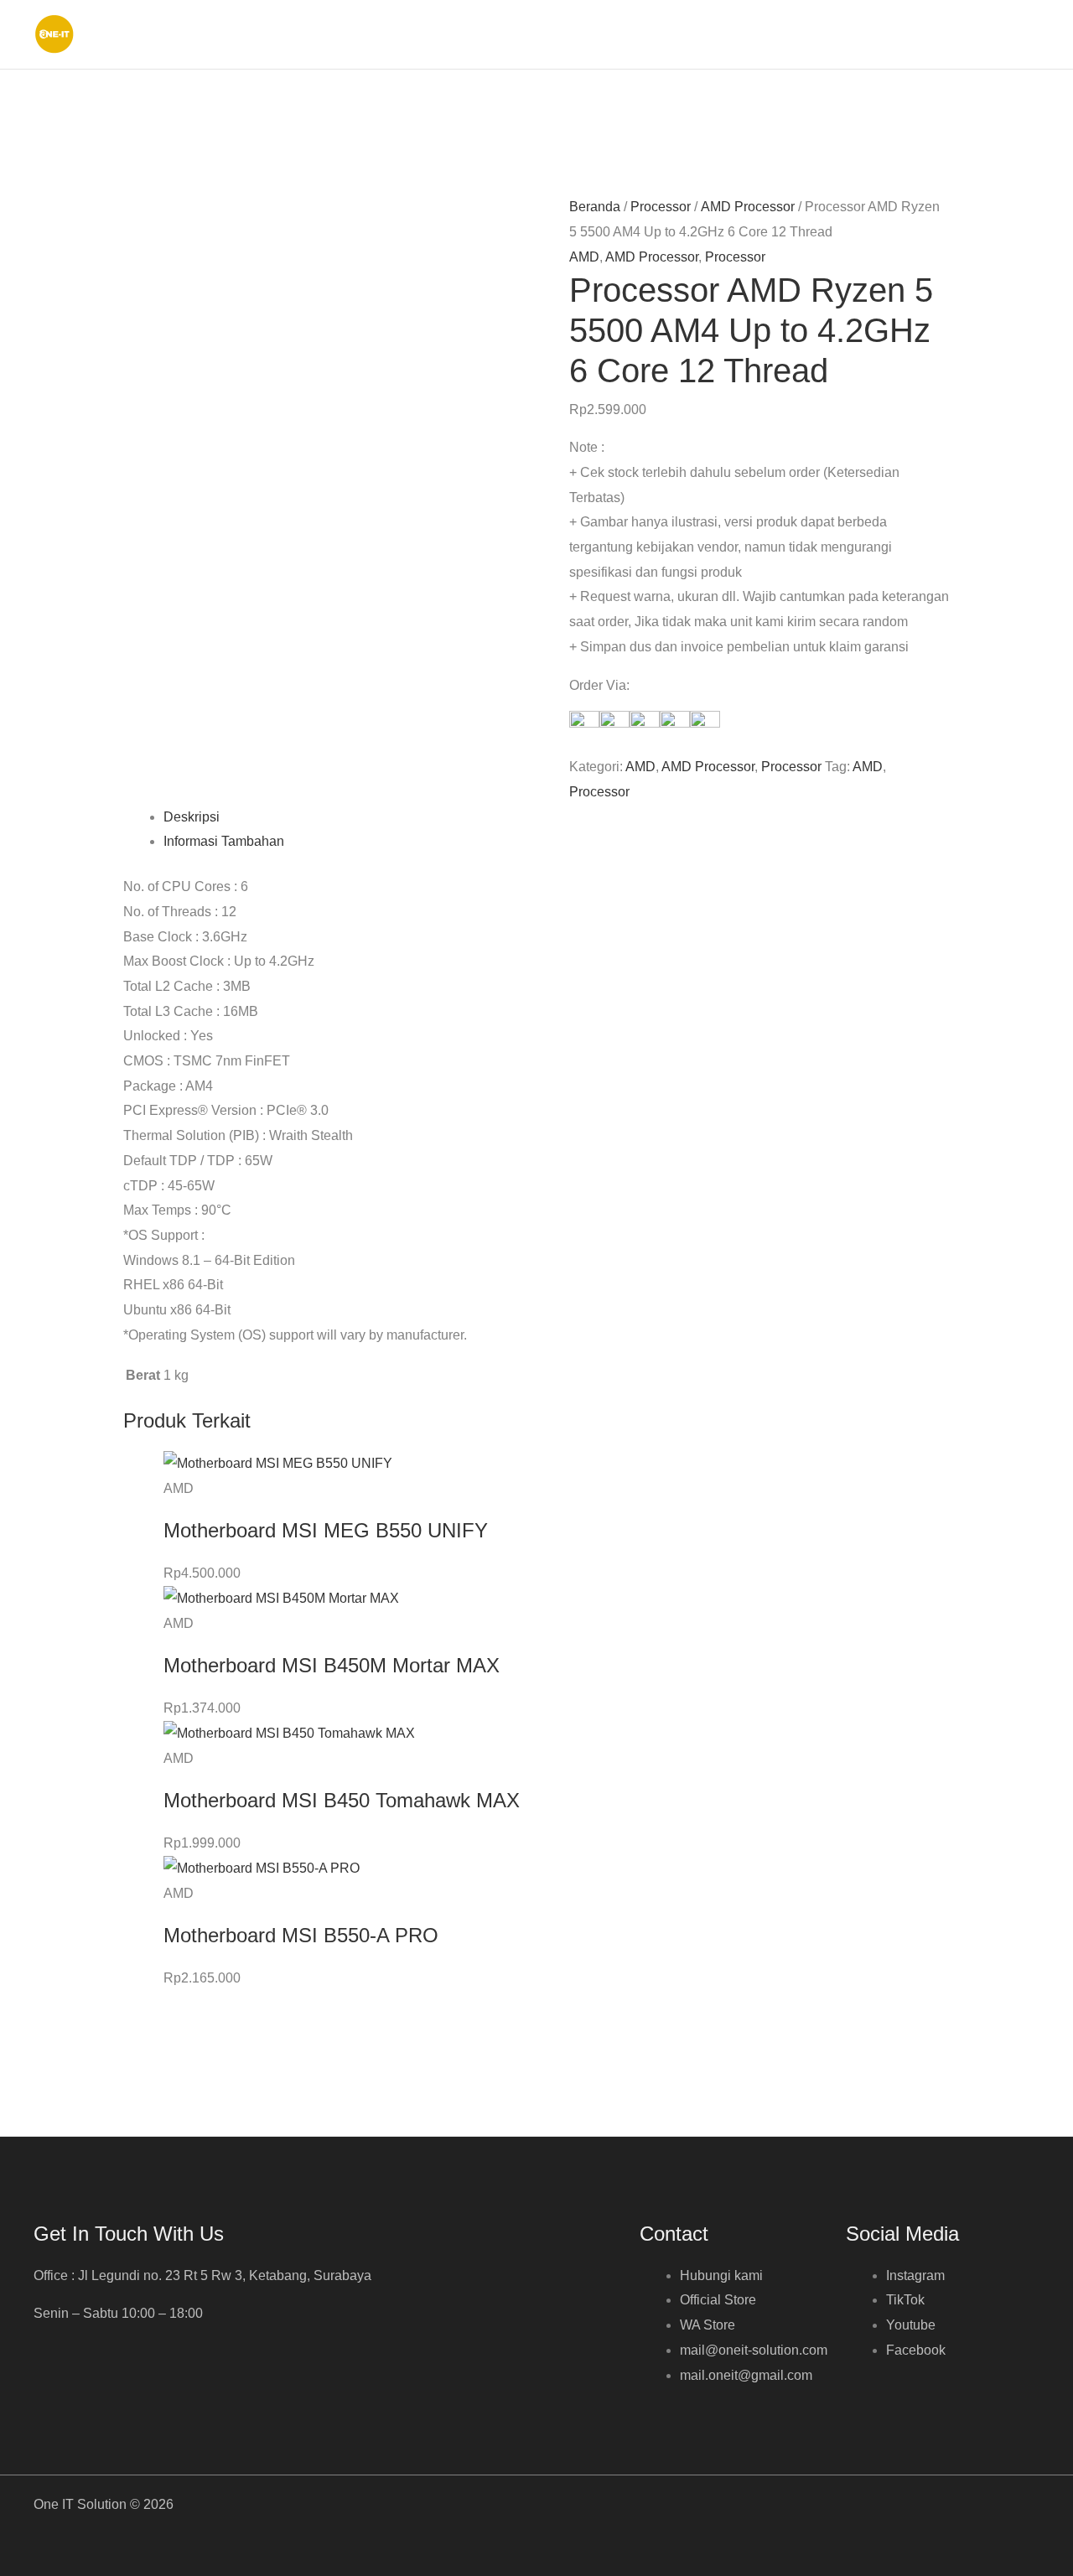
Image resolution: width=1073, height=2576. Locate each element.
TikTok (905, 2300)
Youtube (911, 2325)
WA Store (708, 2325)
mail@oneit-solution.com (754, 2350)
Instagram (915, 2275)
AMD (584, 257)
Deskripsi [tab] (192, 817)
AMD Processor (748, 207)
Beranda (595, 207)
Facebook (916, 2350)
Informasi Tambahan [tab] (224, 841)
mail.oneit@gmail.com (746, 2375)
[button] (1032, 34)
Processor (661, 207)
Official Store (718, 2300)
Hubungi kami (721, 2275)
